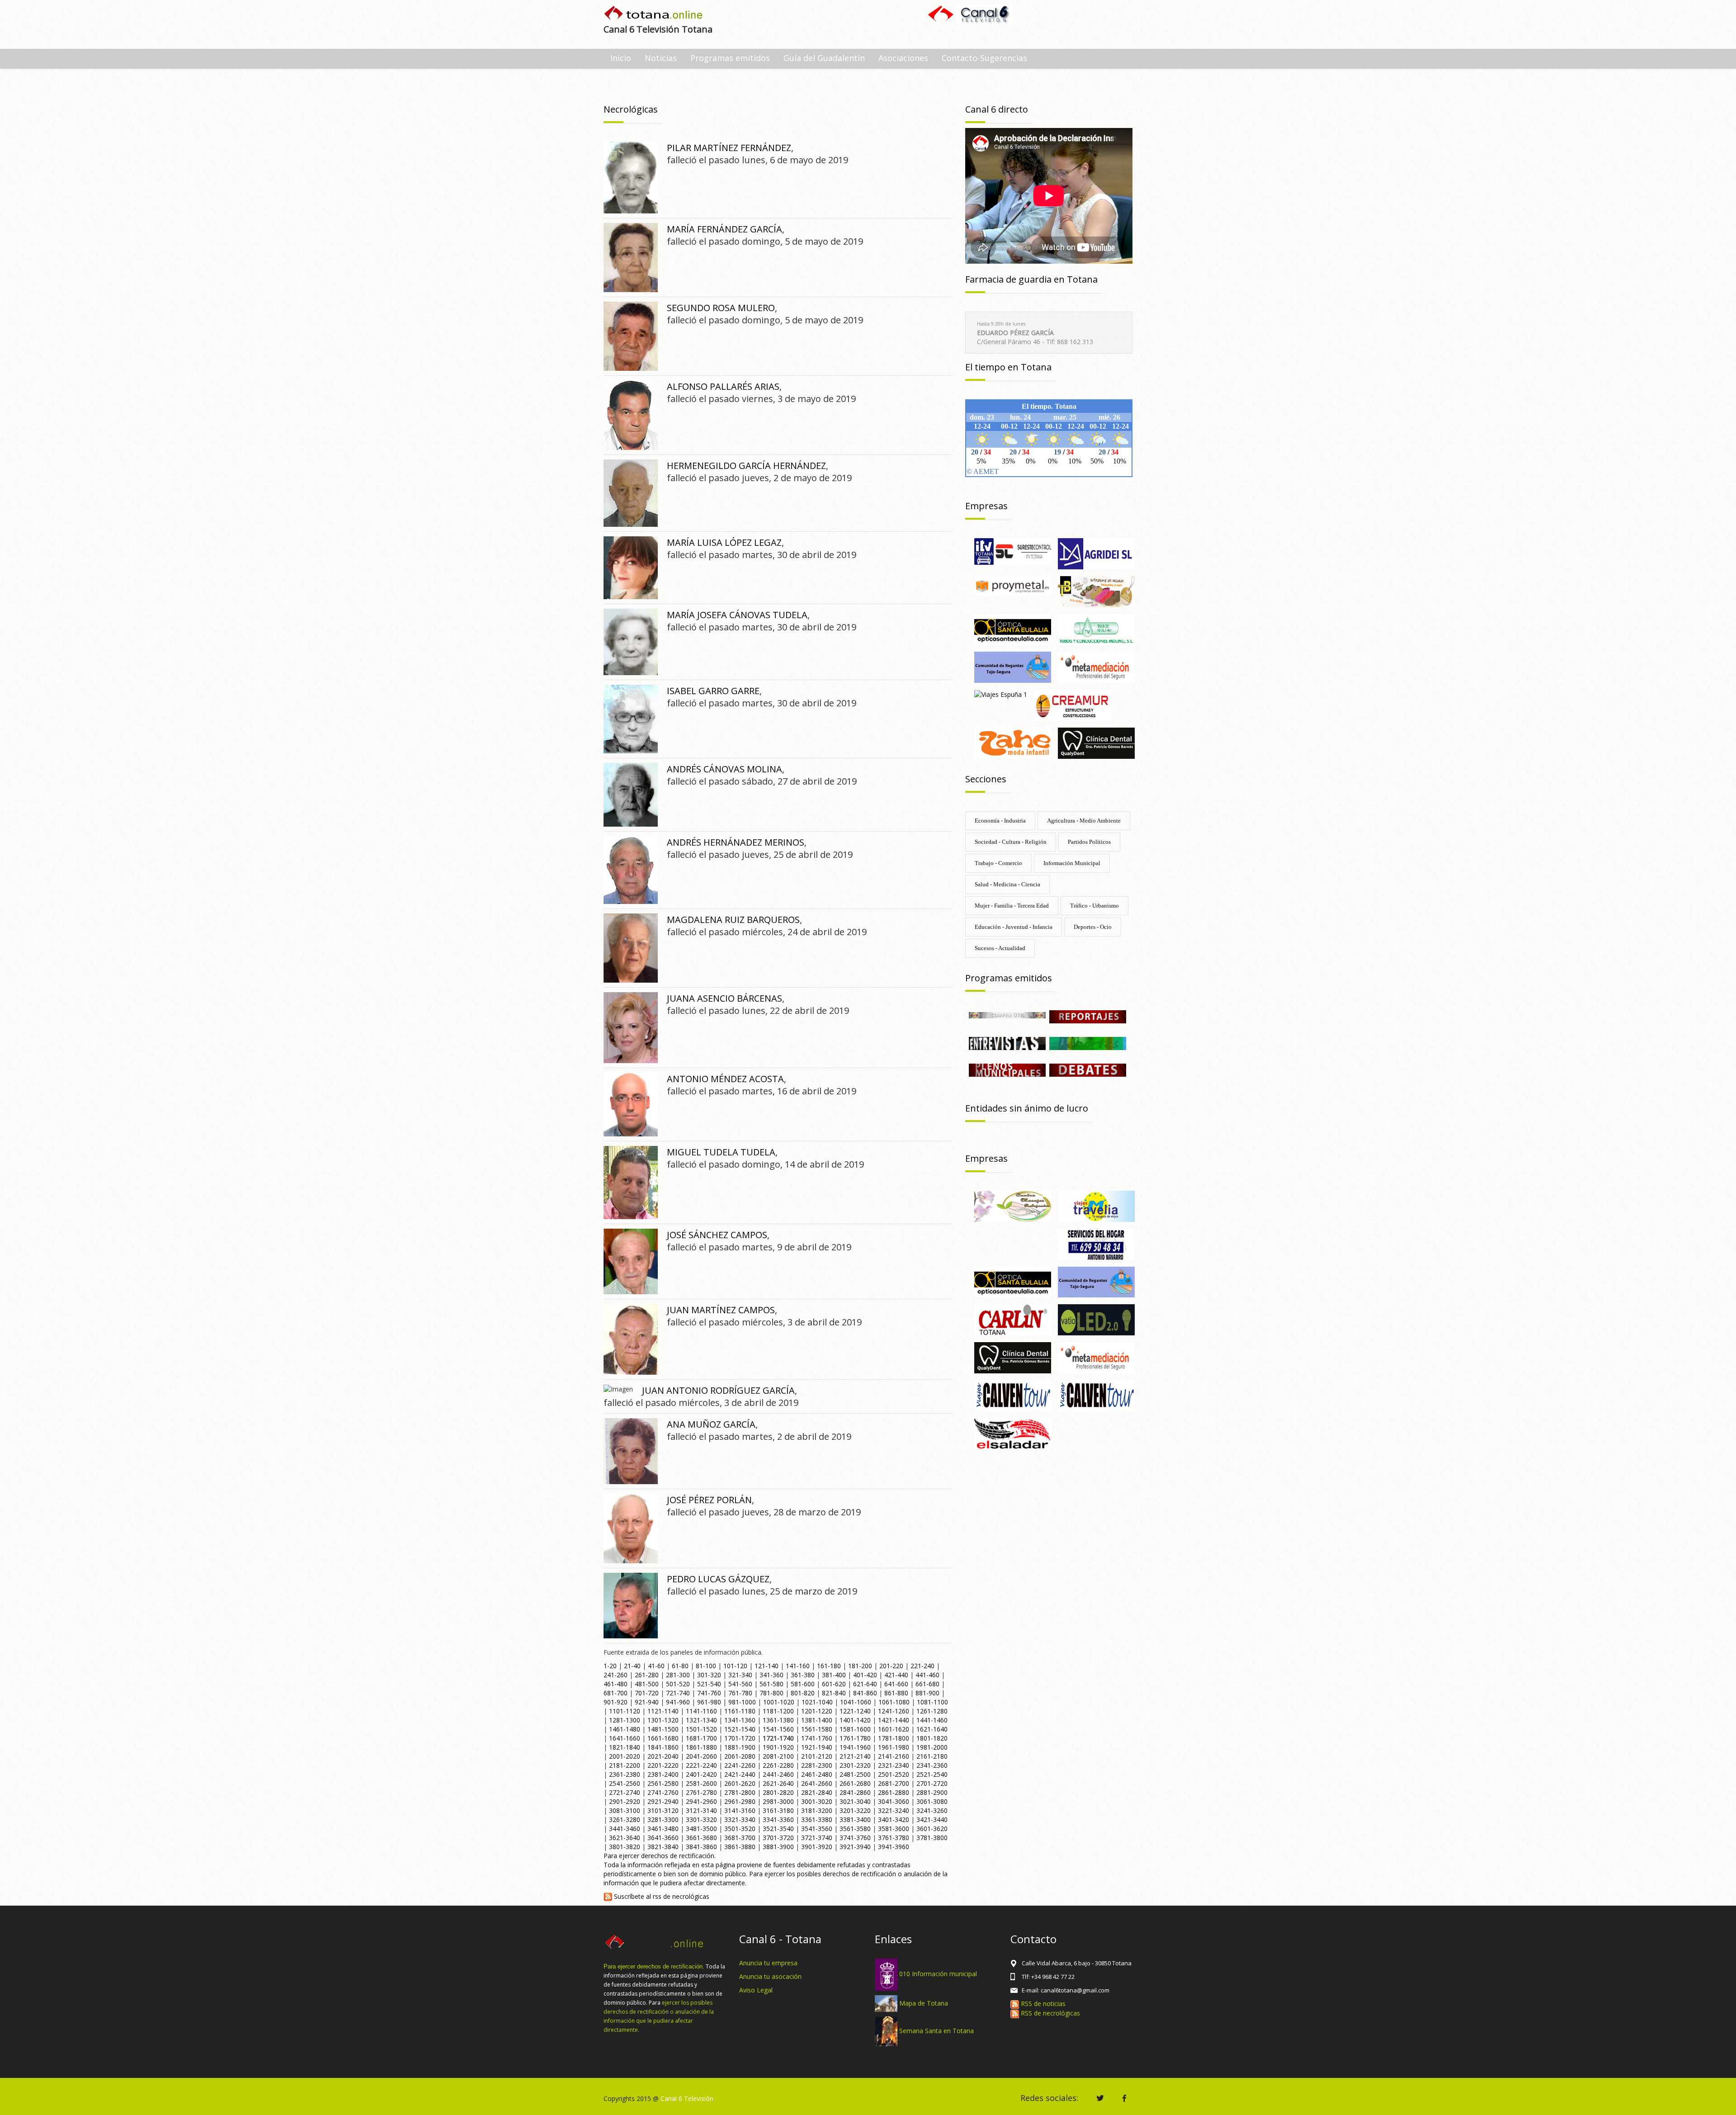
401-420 (865, 1675)
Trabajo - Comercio (998, 863)
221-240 (922, 1666)
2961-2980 (740, 1801)
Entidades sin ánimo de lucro (1027, 1108)
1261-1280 (932, 1711)
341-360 (771, 1675)
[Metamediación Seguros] (1096, 667)
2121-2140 (855, 1756)
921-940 (647, 1702)
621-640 (865, 1684)
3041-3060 (894, 1801)
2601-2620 (740, 1783)
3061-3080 (932, 1801)
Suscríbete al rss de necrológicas (661, 1896)
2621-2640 (778, 1783)
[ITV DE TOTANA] (1013, 551)
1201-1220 (817, 1711)
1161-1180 (740, 1711)
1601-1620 (894, 1729)
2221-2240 (701, 1765)
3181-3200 (817, 1810)
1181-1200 (778, 1711)
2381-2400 (663, 1774)
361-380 (803, 1675)
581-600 (803, 1684)
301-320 (709, 1675)
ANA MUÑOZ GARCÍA (711, 1424)
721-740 (678, 1693)
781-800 (771, 1693)
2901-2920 (625, 1801)
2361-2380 (625, 1774)
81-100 (706, 1666)
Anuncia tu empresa (768, 1963)
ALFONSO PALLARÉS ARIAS (723, 386)
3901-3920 (817, 1847)
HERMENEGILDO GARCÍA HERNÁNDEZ (746, 466)
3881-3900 (778, 1847)
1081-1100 (932, 1702)
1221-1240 (855, 1711)
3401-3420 (894, 1819)
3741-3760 (855, 1838)
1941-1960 (855, 1747)
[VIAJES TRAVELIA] (1096, 1205)
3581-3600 (894, 1829)
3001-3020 (817, 1801)
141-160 (798, 1666)
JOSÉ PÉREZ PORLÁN (709, 1500)
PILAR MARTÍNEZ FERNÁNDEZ (729, 148)
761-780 (740, 1693)
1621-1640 (932, 1729)
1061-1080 (894, 1702)
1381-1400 (817, 1720)
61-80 (680, 1666)
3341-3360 (778, 1819)
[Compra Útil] (1007, 1015)
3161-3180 (778, 1810)
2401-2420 (701, 1774)
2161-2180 (932, 1756)
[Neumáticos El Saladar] (1013, 1433)
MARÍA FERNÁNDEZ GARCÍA (724, 229)
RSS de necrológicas (1050, 2013)
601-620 (834, 1684)
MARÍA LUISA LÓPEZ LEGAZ (724, 542)
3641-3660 (663, 1838)
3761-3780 (894, 1838)
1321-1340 (701, 1720)
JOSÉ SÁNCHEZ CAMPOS (717, 1235)
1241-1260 (894, 1711)
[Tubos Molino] (1096, 629)
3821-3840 (663, 1847)
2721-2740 (625, 1792)
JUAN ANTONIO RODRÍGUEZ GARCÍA (718, 1390)
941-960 (678, 1702)
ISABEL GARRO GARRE (713, 691)
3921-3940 (855, 1847)
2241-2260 (740, 1765)
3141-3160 (740, 1810)
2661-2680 (855, 1783)
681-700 (616, 1693)
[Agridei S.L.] (1096, 553)
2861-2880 (894, 1792)
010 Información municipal (938, 1974)
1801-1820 (932, 1738)
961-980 (709, 1702)
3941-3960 (894, 1847)
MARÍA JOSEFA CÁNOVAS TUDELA (737, 615)
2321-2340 (894, 1765)
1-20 (610, 1666)
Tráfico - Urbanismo (1094, 906)
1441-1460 (932, 1720)
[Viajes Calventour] (1096, 1395)
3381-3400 (855, 1819)
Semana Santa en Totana (936, 2031)
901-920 (616, 1702)
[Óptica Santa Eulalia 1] (1013, 629)
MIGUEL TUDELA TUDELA (721, 1152)
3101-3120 (663, 1810)
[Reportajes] (1088, 1016)
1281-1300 (625, 1720)
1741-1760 (817, 1738)
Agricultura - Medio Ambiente (1084, 821)
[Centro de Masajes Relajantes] (1013, 1205)
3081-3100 (625, 1810)
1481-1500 (663, 1729)
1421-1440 (894, 1720)
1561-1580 (817, 1729)
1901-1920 (778, 1747)
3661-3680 (701, 1838)
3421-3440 (932, 1819)
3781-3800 (932, 1838)
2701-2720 (932, 1783)
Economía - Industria (1000, 821)
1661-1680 (663, 1738)
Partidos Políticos (1089, 842)
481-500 (647, 1684)
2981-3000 (778, 1801)
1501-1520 (701, 1729)
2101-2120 (817, 1756)
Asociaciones (903, 58)
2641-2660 (817, 1783)
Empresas (986, 506)
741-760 (709, 1693)
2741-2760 (663, 1792)
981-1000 (742, 1702)
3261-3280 (625, 1819)
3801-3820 (625, 1847)
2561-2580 (663, 1783)
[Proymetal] (1013, 585)
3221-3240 (894, 1810)
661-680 (927, 1684)
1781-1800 (894, 1738)
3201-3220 (855, 1810)
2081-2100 (778, 1756)
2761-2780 (701, 1792)
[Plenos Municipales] (1007, 1069)
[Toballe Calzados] (1096, 591)
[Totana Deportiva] (1088, 1043)
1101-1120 (625, 1711)
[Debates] (1088, 1069)
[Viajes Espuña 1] (1001, 694)
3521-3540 (778, 1829)
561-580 (771, 1684)
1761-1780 (855, 1738)
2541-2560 (625, 1783)
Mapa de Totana (924, 2003)
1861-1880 (701, 1747)
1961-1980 (894, 1747)
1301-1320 (663, 1720)
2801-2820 (778, 1792)
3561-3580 (855, 1829)
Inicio (621, 58)
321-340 (740, 1675)
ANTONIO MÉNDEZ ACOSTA (725, 1079)
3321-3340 (740, 1819)
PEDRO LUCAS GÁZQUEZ (718, 1579)
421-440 (896, 1675)
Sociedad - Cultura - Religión (1011, 842)
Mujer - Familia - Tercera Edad (1012, 906)
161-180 (829, 1666)
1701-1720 (740, 1738)
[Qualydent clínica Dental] (1096, 742)
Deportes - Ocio (1093, 927)
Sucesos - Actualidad (1000, 948)
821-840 (834, 1693)
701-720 (647, 1693)
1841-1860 (663, 1747)
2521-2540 (932, 1774)
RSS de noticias (1042, 2004)
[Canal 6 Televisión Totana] (654, 14)
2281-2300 (817, 1765)
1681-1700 (701, 1738)
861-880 (896, 1693)
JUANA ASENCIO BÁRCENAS (724, 998)
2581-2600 (701, 1783)
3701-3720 (778, 1838)
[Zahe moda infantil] (1013, 742)
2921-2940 (663, 1801)
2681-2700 (894, 1783)
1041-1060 (856, 1702)
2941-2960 (701, 1801)
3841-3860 (701, 1847)
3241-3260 (932, 1810)
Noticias (661, 58)
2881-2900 (932, 1792)
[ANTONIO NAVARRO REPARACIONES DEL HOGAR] (1096, 1243)
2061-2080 (740, 1756)
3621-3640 (625, 1838)
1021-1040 (817, 1702)
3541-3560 (817, 1829)
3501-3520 (740, 1829)
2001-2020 (625, 1756)
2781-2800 (740, 1792)
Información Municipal (1072, 863)
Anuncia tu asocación (770, 1976)
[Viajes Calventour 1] (1013, 1395)
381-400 (834, 1675)
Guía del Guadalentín (824, 58)
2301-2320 (855, 1765)
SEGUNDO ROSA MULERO (721, 308)
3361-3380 (817, 1819)
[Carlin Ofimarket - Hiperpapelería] (1013, 1319)
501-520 (678, 1684)
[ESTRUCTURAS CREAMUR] (1072, 704)
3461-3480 (663, 1829)
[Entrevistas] (1007, 1043)
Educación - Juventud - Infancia (1014, 927)
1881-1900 (740, 1747)
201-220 (891, 1666)
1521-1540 (740, 1729)
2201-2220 (663, 1765)
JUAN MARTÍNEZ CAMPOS (721, 1310)
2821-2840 (817, 1792)
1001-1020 (779, 1702)
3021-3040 (855, 1801)
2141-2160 (894, 1756)
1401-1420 (855, 1720)
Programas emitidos (730, 58)
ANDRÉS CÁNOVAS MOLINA (724, 769)
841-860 (865, 1693)
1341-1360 (740, 1720)
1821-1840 (625, 1747)
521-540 (709, 1684)
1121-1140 (663, 1711)
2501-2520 (894, 1774)
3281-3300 (663, 1819)
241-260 (616, 1675)
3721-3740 (817, 1838)
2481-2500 (855, 1774)
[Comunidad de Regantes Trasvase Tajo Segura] (1013, 667)
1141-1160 (701, 1711)
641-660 (896, 1684)
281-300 (678, 1675)
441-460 (927, 1675)
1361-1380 (778, 1720)
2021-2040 (663, 1756)
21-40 (632, 1666)
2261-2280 (778, 1765)
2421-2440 (740, 1774)
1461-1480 (625, 1729)
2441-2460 (778, 1774)
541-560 (740, 1684)
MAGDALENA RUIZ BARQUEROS (733, 920)
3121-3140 (701, 1810)
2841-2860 (855, 1792)
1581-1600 (855, 1729)
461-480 (616, 1684)
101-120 (735, 1666)
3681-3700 (740, 1838)
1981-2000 (932, 1747)
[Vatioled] (1096, 1319)
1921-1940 (817, 1747)
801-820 (803, 1693)
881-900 (927, 1693)
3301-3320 (701, 1819)
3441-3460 (625, 1829)
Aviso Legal (756, 1990)
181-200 (860, 1666)
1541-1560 (778, 1729)
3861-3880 (740, 1847)
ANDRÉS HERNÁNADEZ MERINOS (736, 842)
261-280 (647, 1675)
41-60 (656, 1666)
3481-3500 (701, 1829)
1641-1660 (625, 1738)
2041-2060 (701, 1756)
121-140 (767, 1666)
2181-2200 (625, 1765)
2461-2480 (817, 1774)
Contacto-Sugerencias (984, 58)
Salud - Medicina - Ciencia (1007, 884)
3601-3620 (932, 1829)
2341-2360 (932, 1765)
